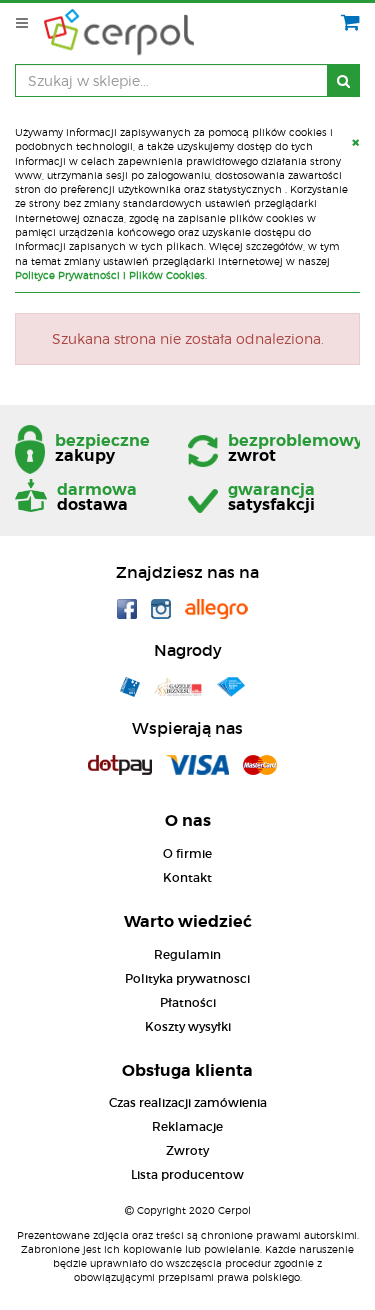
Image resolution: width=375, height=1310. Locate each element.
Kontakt (187, 877)
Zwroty (187, 1150)
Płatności (188, 1002)
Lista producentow (187, 1174)
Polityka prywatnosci (187, 978)
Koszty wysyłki (188, 1026)
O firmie (187, 853)
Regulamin (187, 954)
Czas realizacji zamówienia (188, 1102)
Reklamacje (187, 1126)
